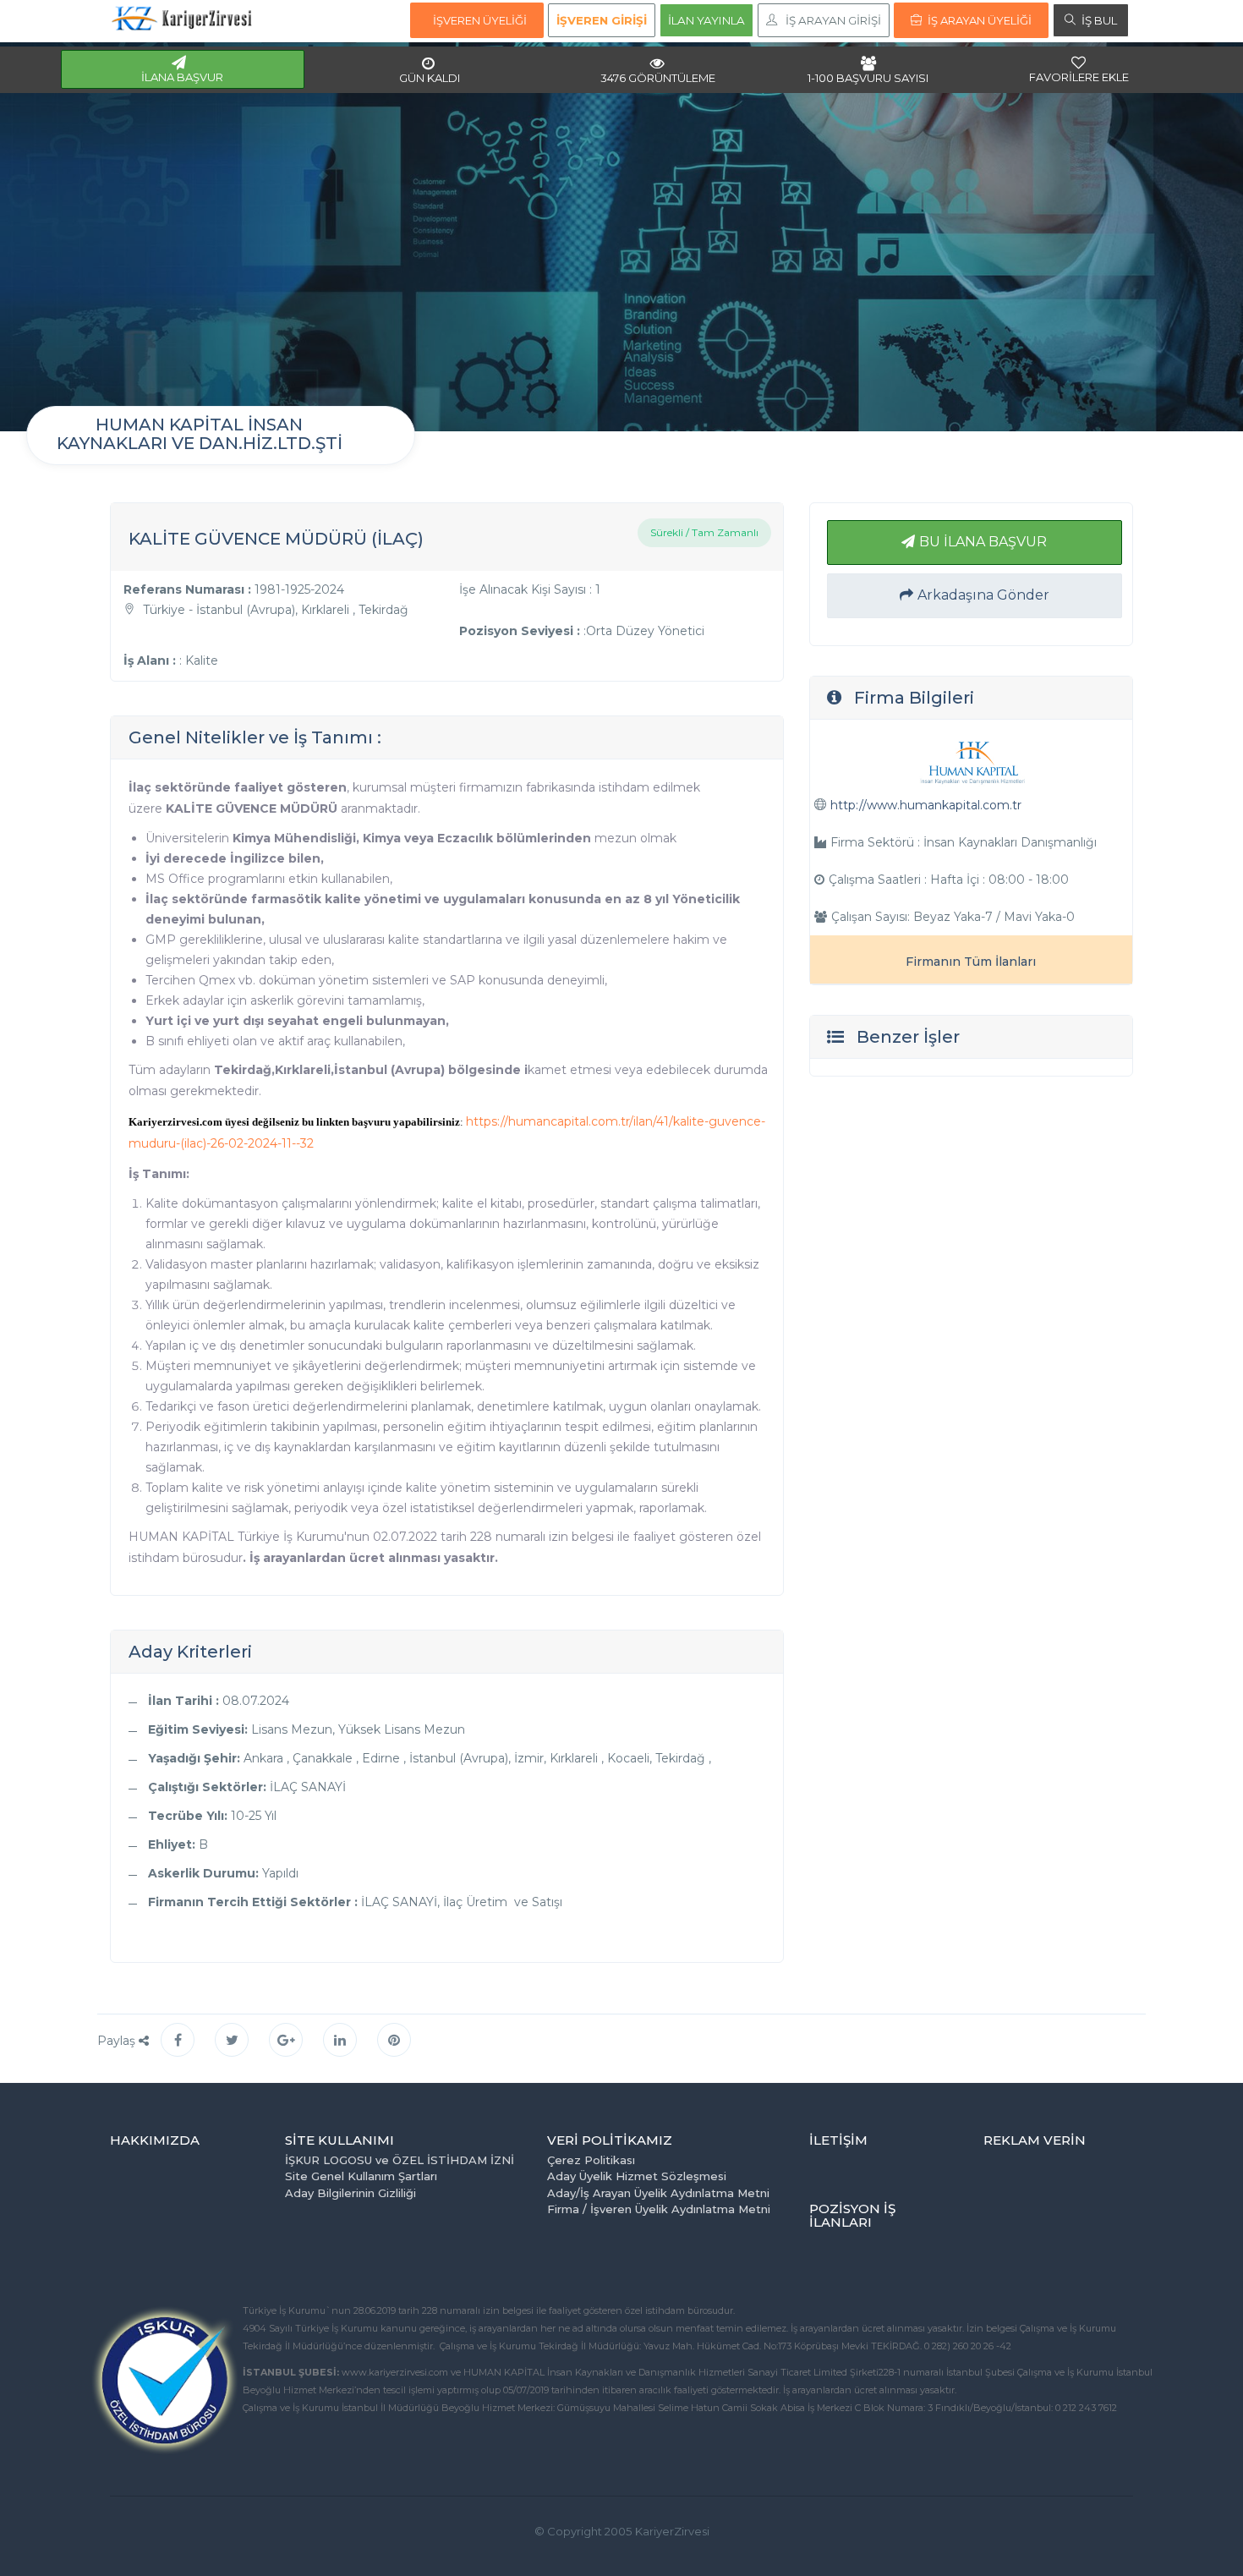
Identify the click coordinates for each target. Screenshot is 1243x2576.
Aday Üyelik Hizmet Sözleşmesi (637, 2176)
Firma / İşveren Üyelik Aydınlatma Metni (659, 2209)
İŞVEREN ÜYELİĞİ (480, 20)
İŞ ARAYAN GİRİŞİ (833, 20)
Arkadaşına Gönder (983, 595)
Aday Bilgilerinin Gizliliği (350, 2193)
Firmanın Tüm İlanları (971, 962)
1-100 (868, 78)
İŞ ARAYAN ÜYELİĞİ (980, 20)
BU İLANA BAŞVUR (983, 542)
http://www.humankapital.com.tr (926, 805)
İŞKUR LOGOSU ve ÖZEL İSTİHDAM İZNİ (400, 2160)
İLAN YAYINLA (706, 20)
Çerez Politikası (591, 2160)
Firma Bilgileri (914, 698)
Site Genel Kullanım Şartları (361, 2176)
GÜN (430, 78)
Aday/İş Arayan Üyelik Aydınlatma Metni (658, 2193)
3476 (658, 78)
